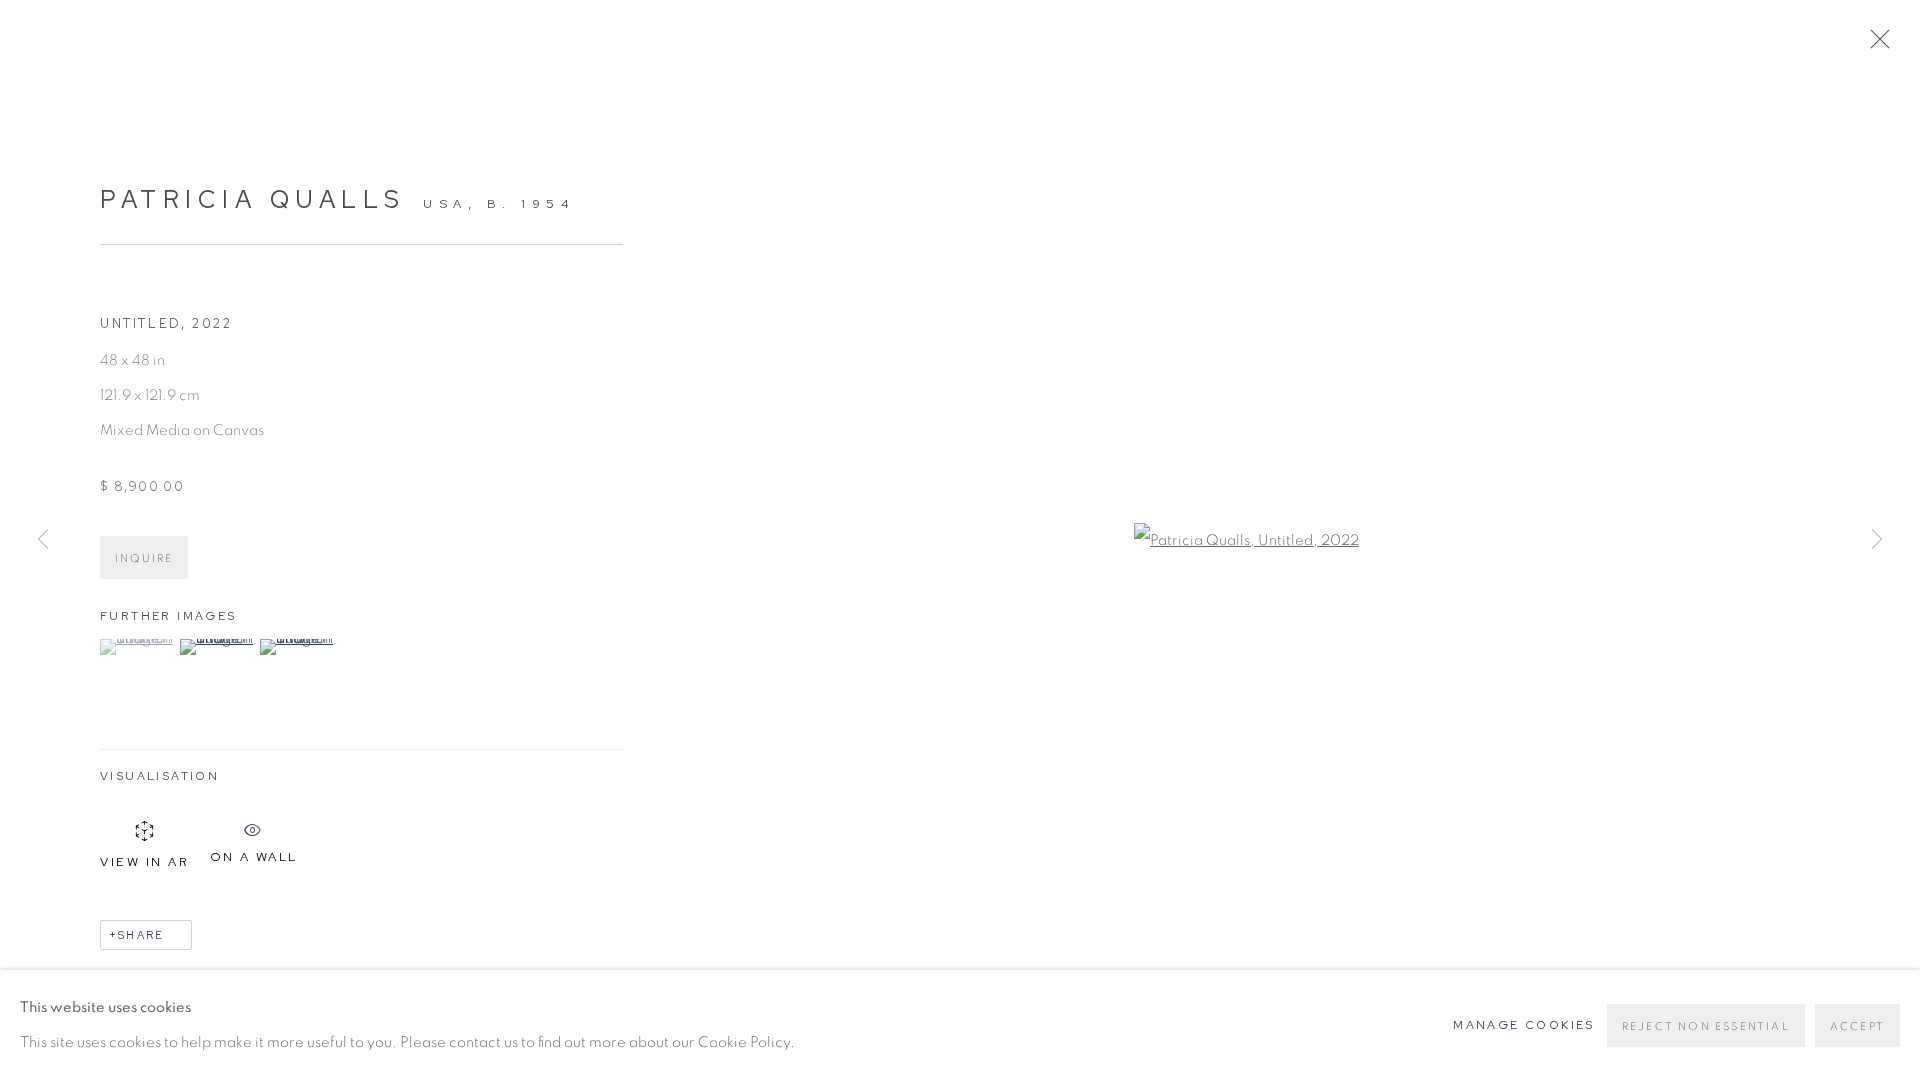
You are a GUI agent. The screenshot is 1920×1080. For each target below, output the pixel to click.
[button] (137, 647)
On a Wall (254, 852)
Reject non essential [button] (1706, 1026)
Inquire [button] (144, 558)
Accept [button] (1857, 1026)
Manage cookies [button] (1524, 1025)
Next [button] (1877, 540)
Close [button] (1875, 45)
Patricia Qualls (253, 199)
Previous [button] (43, 540)
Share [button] (141, 935)
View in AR (144, 861)
